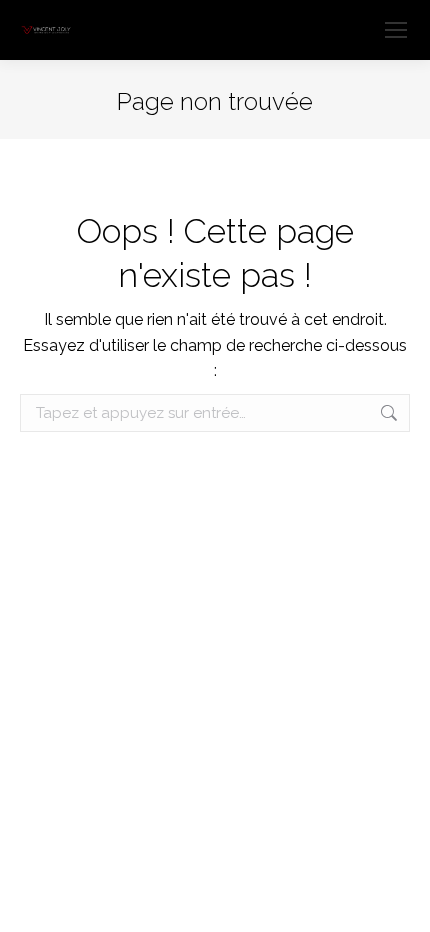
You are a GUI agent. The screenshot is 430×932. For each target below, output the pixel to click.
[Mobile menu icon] (396, 30)
